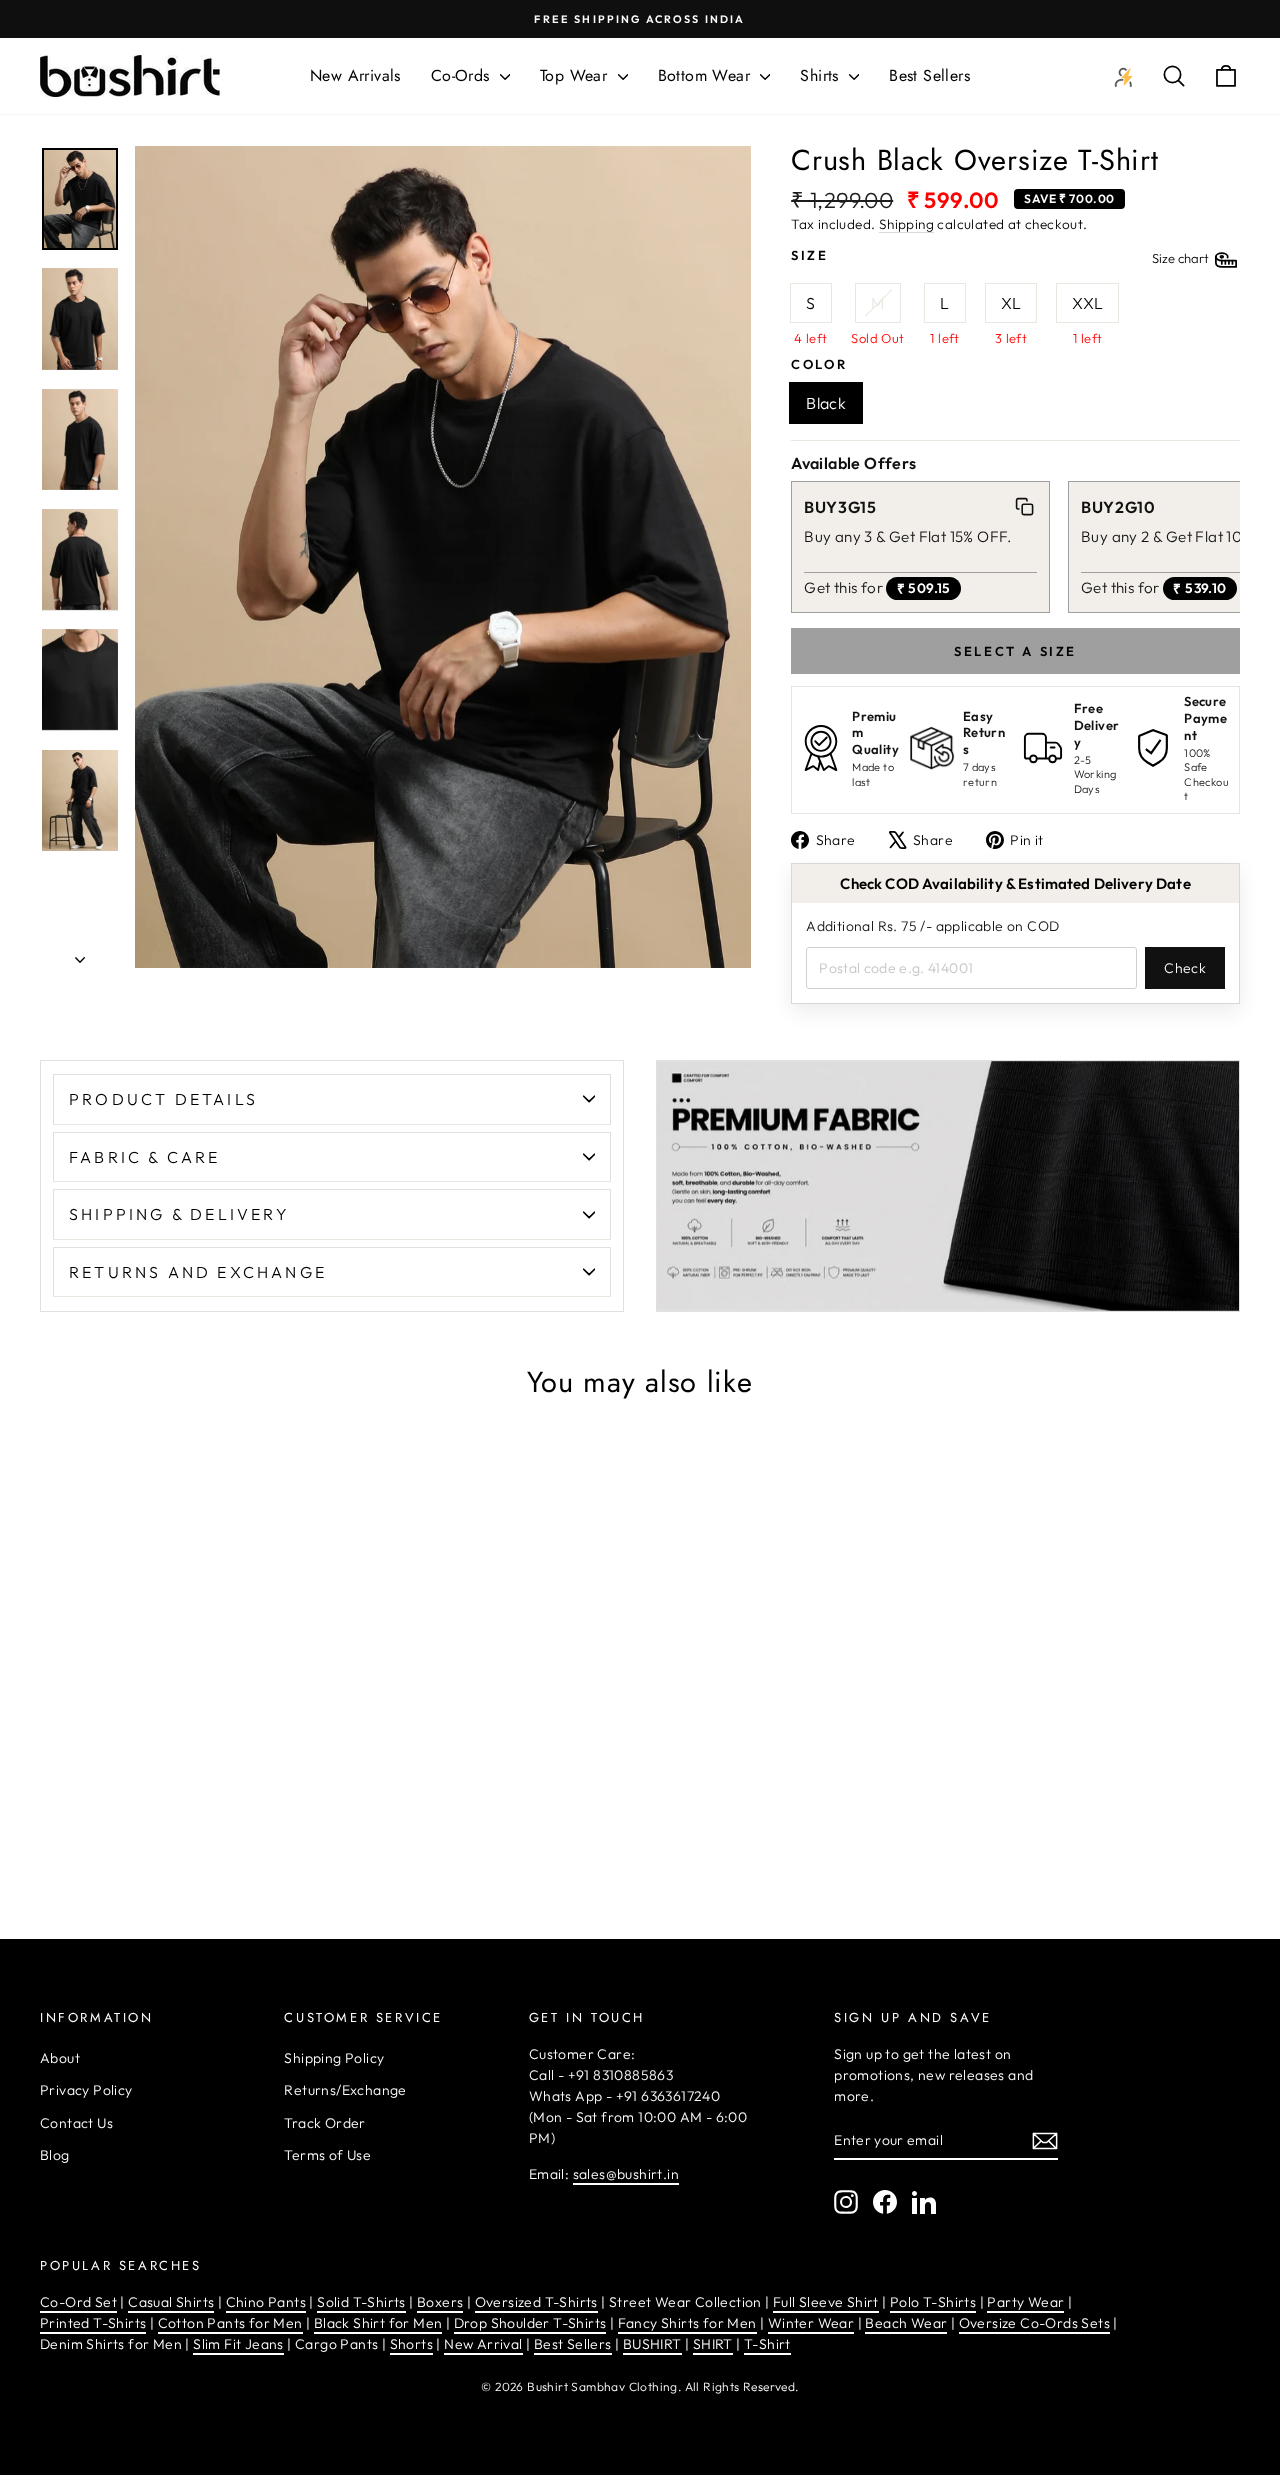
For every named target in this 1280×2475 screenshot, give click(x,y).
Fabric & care (145, 1157)
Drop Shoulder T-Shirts (530, 2323)
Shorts (411, 2344)
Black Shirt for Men (378, 2323)
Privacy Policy (86, 2090)
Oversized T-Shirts (536, 2302)
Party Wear (1025, 2302)
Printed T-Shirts (93, 2323)
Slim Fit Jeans (238, 2344)
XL (1011, 303)
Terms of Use (327, 2155)
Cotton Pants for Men (230, 2323)
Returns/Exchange (345, 2090)
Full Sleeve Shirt (826, 2302)
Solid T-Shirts (361, 2302)
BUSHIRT (652, 2344)
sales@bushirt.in (626, 2174)
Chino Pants (266, 2302)
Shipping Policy (334, 2058)
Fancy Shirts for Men (687, 2323)
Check (1185, 968)
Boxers (440, 2302)
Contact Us (76, 2123)
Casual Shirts (171, 2302)
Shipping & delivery (179, 1214)
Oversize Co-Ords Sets (1034, 2323)
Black (826, 403)
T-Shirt (767, 2344)
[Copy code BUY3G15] (1025, 507)
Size (1001, 256)
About (60, 2058)
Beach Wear (906, 2323)
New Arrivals (355, 75)
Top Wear (576, 75)
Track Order (324, 2123)
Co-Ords (463, 75)
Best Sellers (929, 75)
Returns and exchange (198, 1272)
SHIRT (713, 2344)
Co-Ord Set (78, 2302)
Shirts (822, 75)
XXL (1087, 303)
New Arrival (483, 2344)
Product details (163, 1099)
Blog (55, 2155)
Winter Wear (811, 2323)
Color (819, 364)
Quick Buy (182, 1831)
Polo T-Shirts (933, 2302)
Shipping (906, 224)
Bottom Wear (707, 75)
